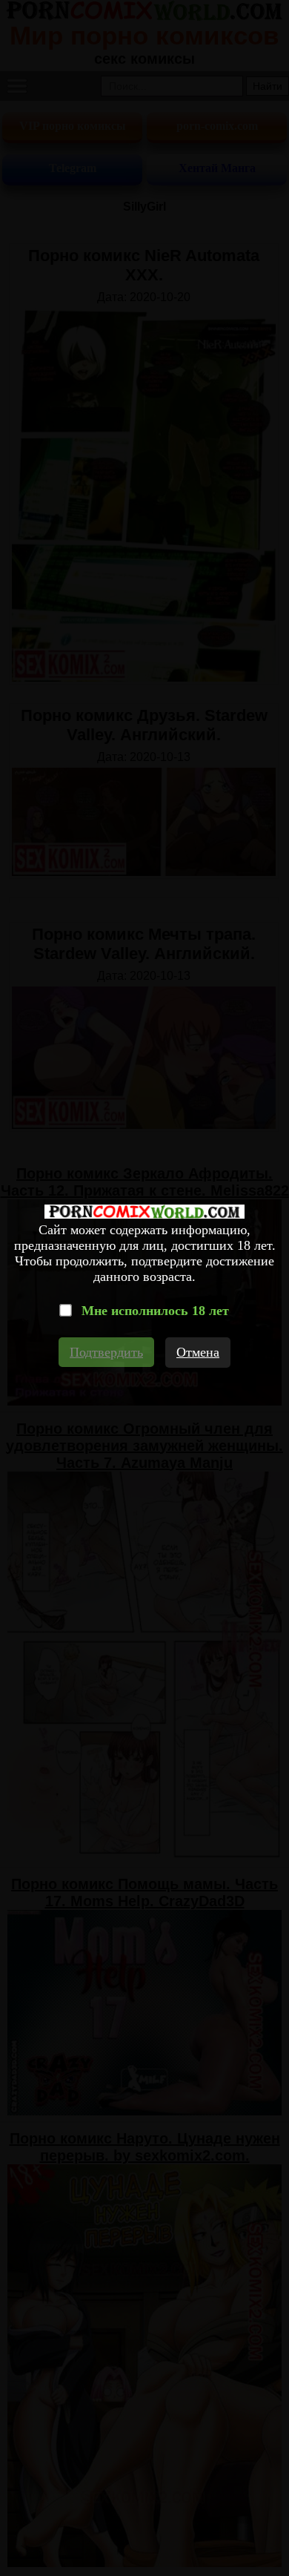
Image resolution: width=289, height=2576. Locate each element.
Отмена (198, 1352)
